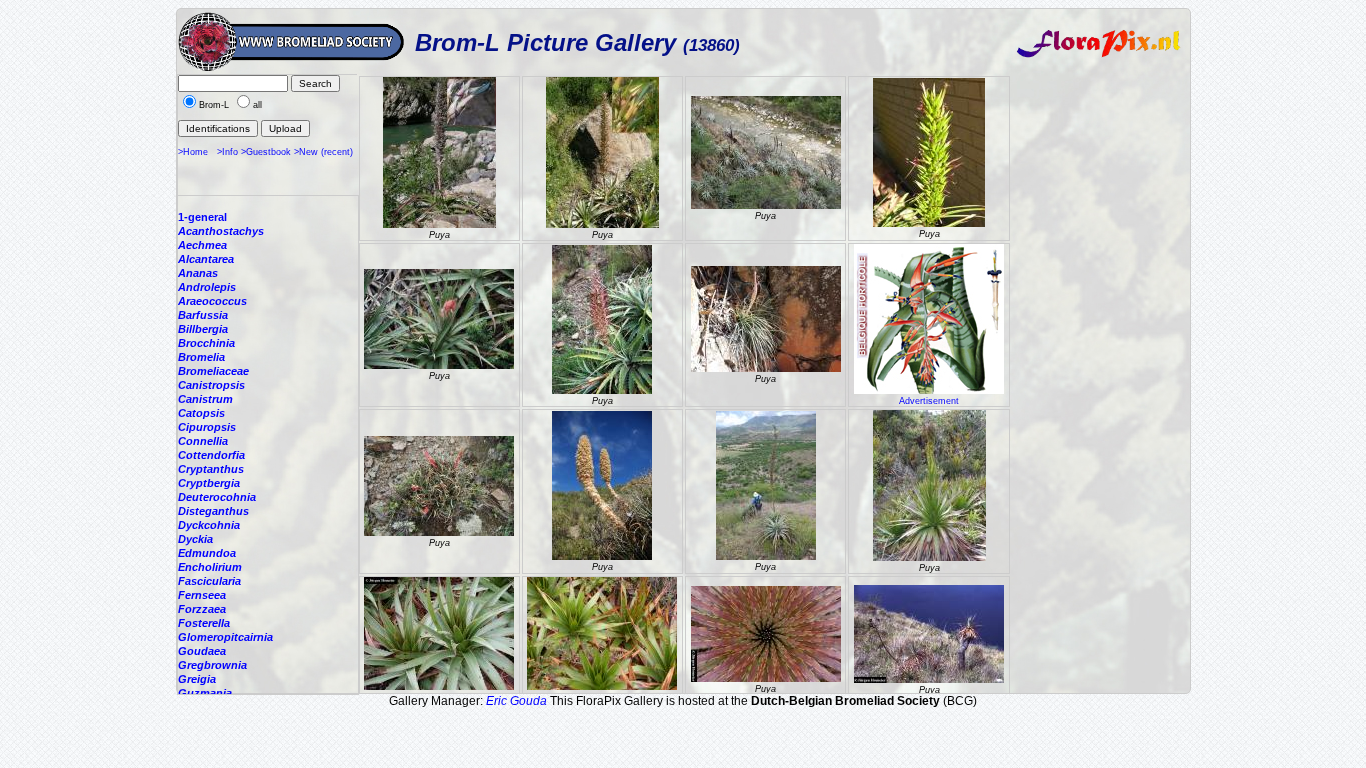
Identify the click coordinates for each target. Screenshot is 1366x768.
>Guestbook (266, 152)
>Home (193, 152)
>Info (227, 152)
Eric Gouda (516, 701)
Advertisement (929, 401)
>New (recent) (323, 152)
